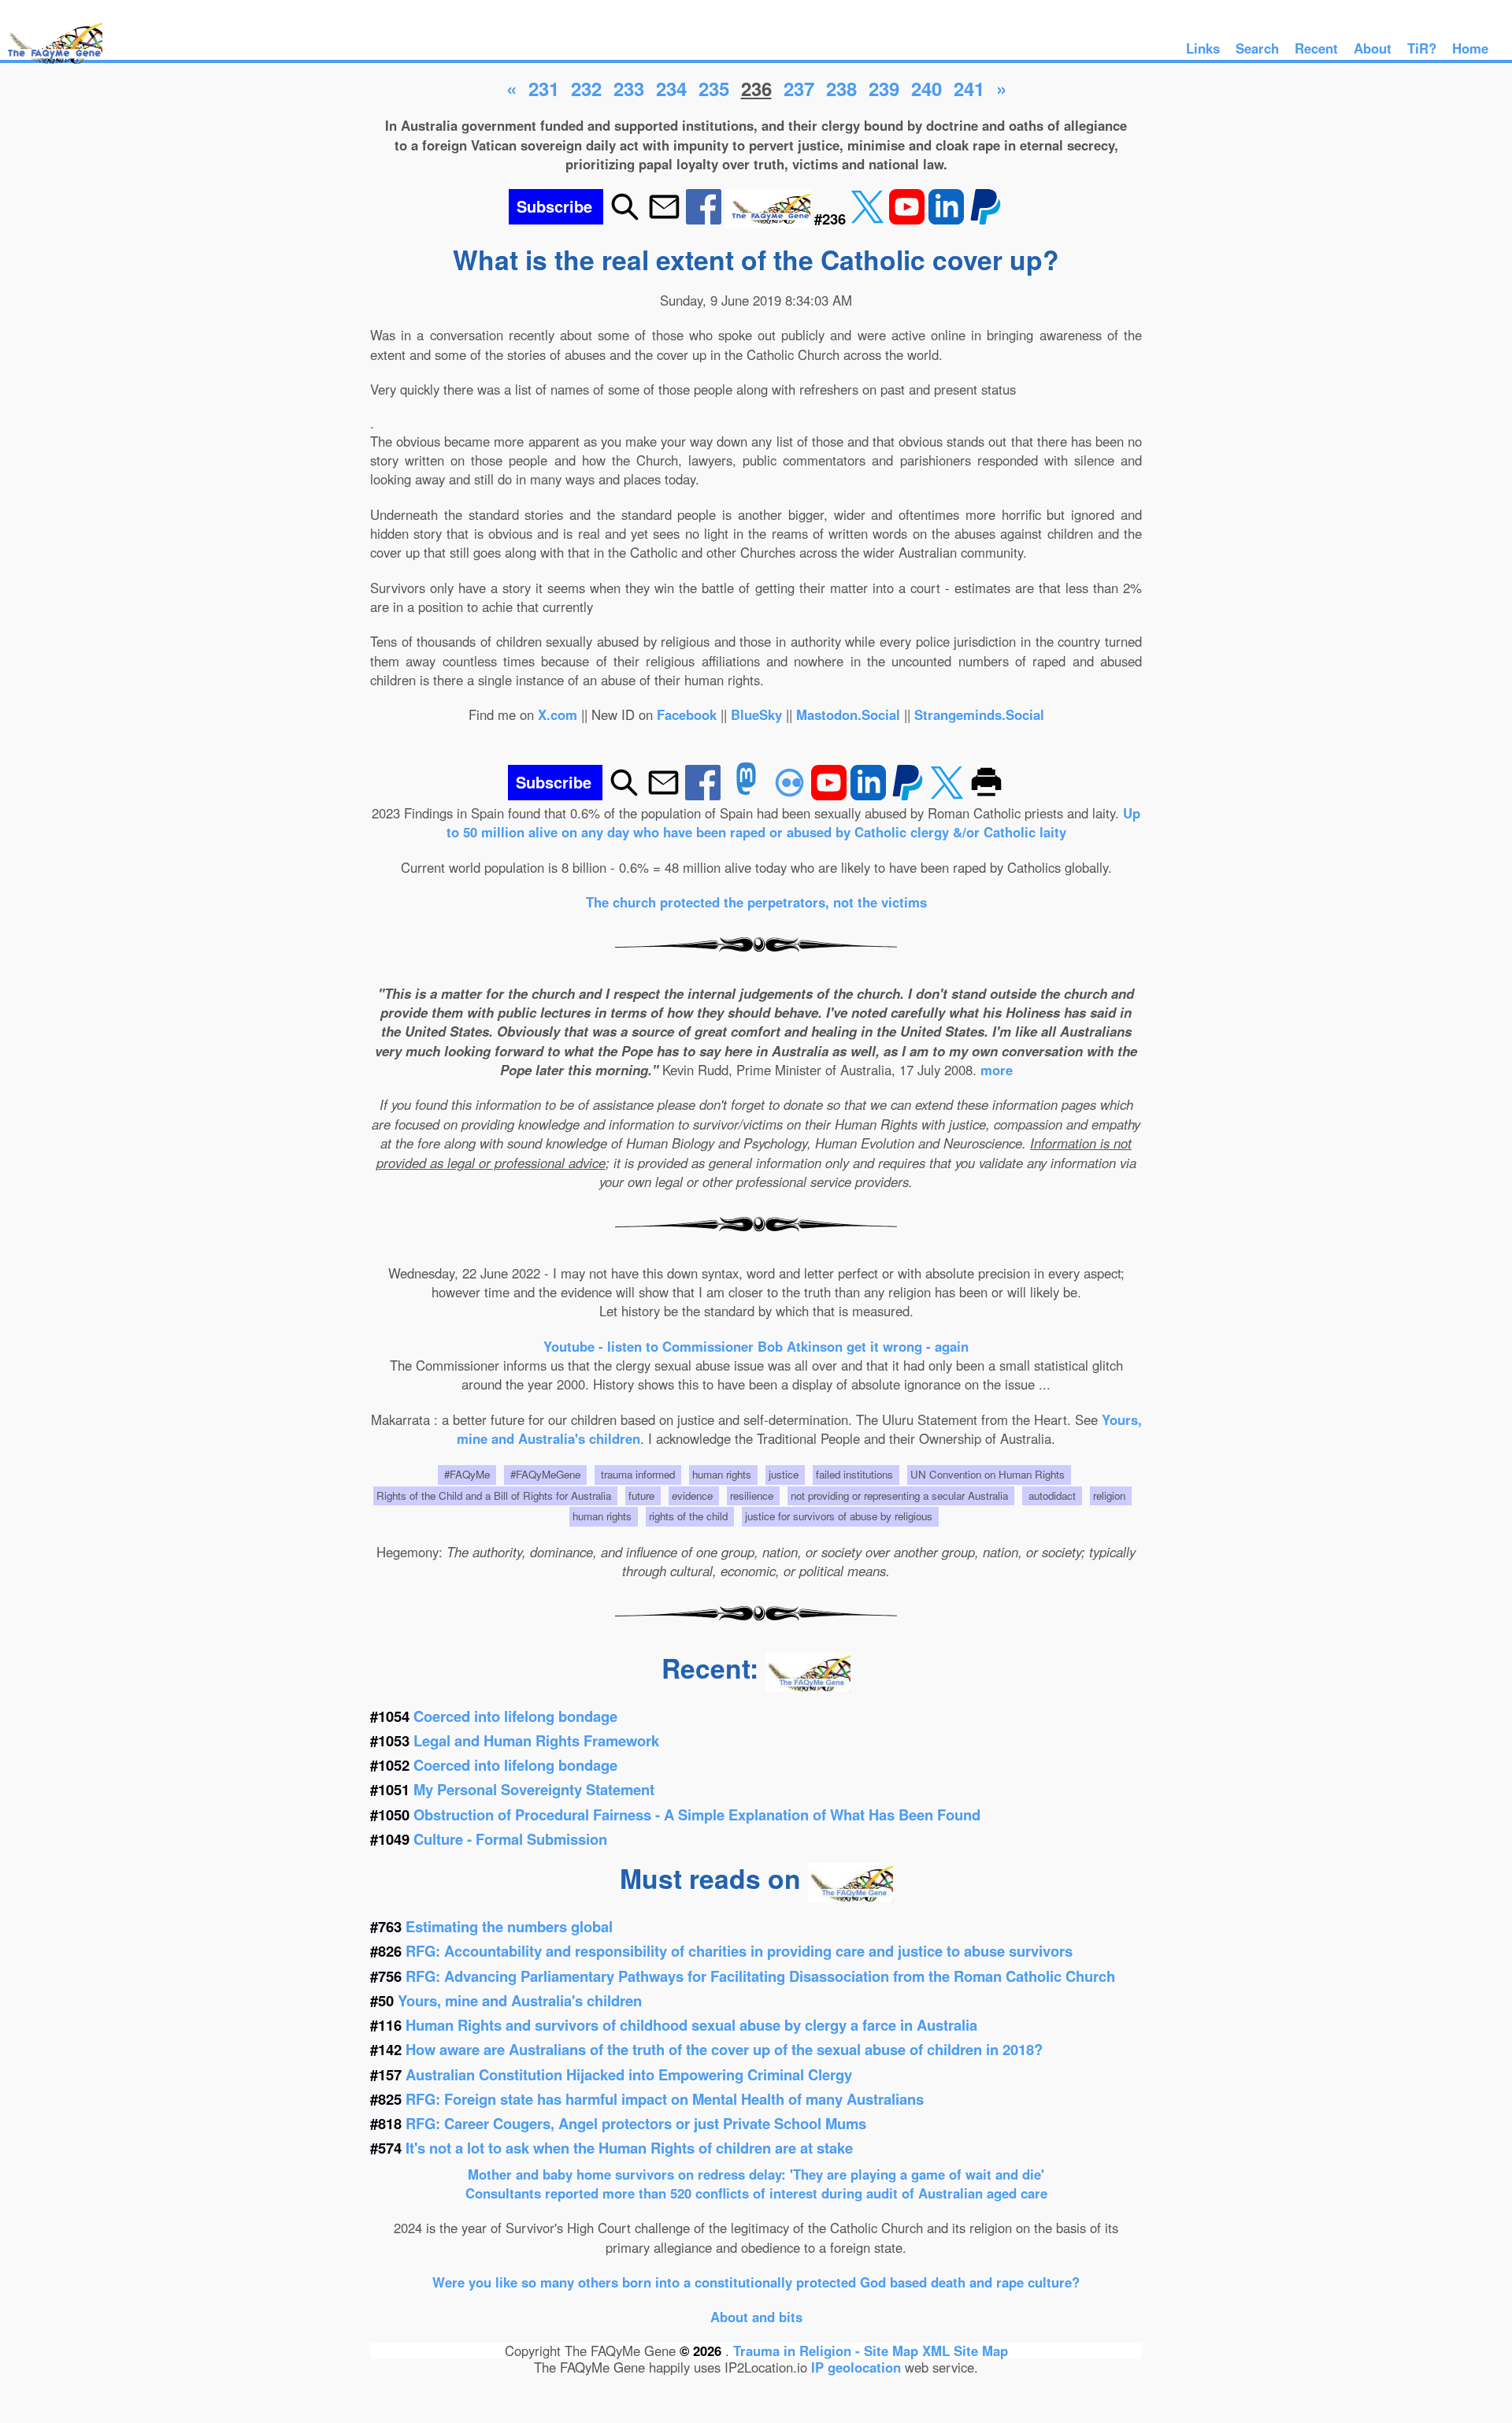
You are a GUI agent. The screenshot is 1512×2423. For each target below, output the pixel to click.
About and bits (756, 2317)
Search (1257, 48)
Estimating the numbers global (509, 1926)
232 (586, 88)
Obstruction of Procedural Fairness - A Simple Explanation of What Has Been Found (697, 1814)
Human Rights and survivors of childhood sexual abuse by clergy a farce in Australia (691, 2025)
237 (799, 88)
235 (714, 88)
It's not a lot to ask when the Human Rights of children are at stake (629, 2148)
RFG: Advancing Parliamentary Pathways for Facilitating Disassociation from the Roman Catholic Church (760, 1976)
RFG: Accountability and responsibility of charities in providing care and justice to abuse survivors (739, 1951)
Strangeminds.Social (979, 714)
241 (969, 88)
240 (926, 88)
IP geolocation (856, 2367)
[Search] (625, 219)
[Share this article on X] (869, 219)
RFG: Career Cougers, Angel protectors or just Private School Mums (636, 2123)
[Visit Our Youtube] (909, 219)
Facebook (687, 714)
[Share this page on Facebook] (706, 219)
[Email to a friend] (664, 219)
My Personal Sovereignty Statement (534, 1789)
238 (841, 88)
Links (1203, 48)
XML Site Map (965, 2351)
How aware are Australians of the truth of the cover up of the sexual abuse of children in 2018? (724, 2049)
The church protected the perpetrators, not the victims (756, 902)
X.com (558, 714)
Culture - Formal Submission (510, 1839)
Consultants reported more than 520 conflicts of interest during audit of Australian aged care (756, 2193)
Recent (1316, 48)
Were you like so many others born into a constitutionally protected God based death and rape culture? (756, 2282)
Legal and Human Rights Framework (536, 1740)
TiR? (1422, 48)
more (997, 1070)
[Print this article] (986, 795)
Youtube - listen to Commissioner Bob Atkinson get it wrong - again (756, 1346)
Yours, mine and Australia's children (520, 2000)
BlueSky (756, 714)
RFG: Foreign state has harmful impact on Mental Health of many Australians (665, 2099)
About (1373, 48)
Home (1470, 48)
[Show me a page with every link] (770, 219)
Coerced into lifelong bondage (515, 1716)
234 (671, 88)
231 (544, 88)
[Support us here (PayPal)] (986, 219)
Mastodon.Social (848, 714)
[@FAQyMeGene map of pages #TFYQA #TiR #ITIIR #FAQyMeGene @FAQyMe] (51, 65)
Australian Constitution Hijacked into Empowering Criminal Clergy (629, 2074)
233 (629, 88)
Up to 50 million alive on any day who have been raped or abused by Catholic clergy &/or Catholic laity (794, 822)
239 (884, 88)
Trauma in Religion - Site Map (828, 2351)
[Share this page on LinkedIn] (948, 219)
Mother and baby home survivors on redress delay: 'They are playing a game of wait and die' (756, 2174)
